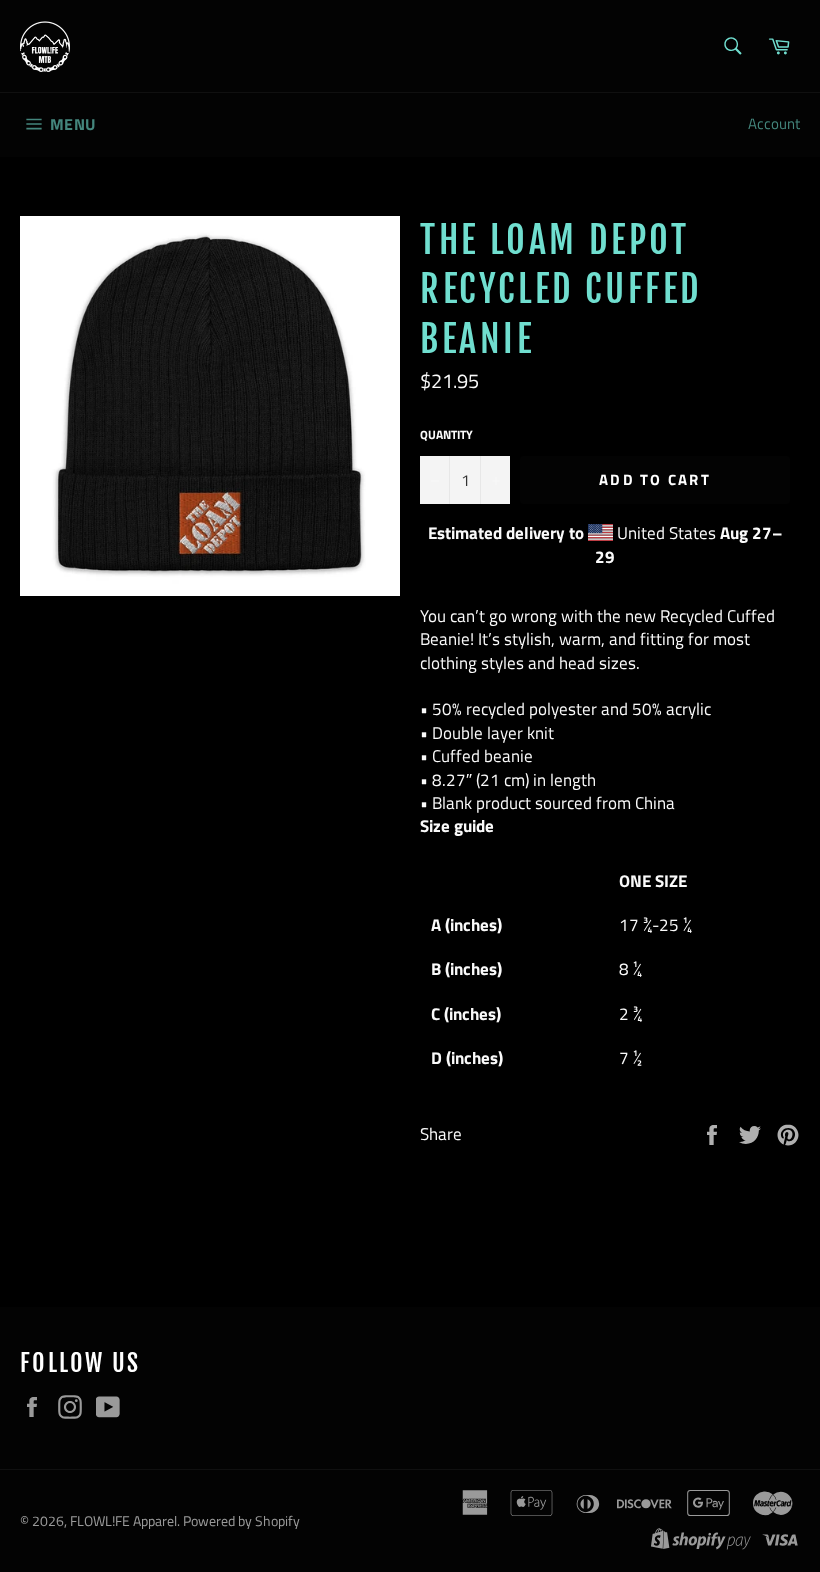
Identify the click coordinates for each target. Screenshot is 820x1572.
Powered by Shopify (241, 1521)
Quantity (446, 435)
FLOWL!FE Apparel (123, 1521)
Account (774, 123)
